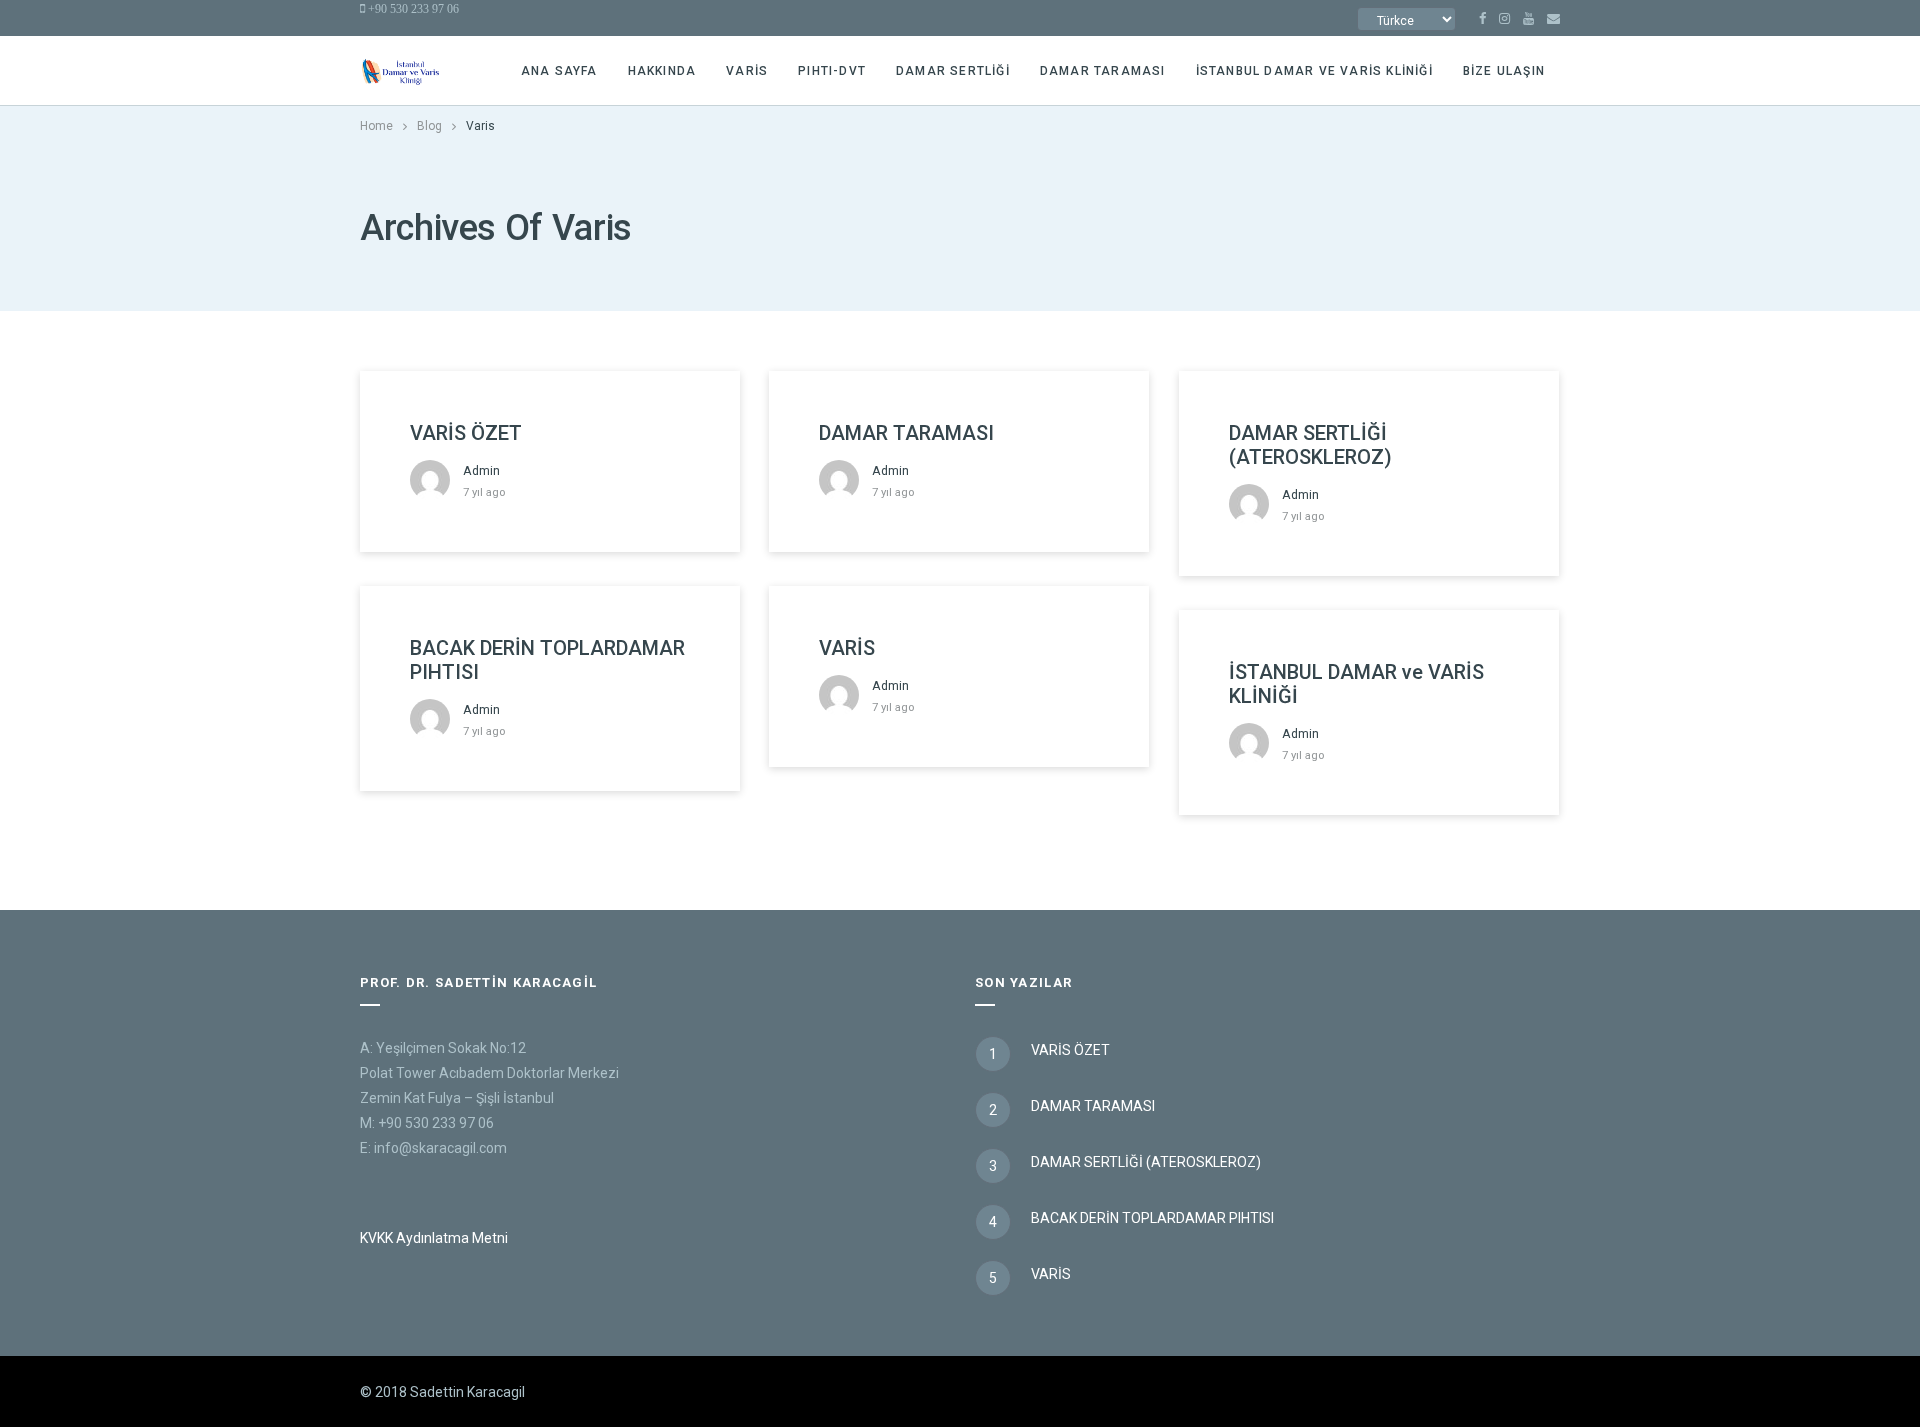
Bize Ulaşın (1504, 71)
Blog (429, 126)
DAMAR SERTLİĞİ (953, 71)
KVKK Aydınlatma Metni (434, 1238)
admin (481, 470)
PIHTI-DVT (832, 71)
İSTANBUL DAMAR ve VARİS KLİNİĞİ (1314, 71)
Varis (747, 71)
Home (376, 126)
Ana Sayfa (559, 71)
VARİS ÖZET (466, 433)
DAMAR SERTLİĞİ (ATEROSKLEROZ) (1310, 445)
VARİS (847, 648)
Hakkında (662, 71)
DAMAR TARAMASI (1103, 71)
